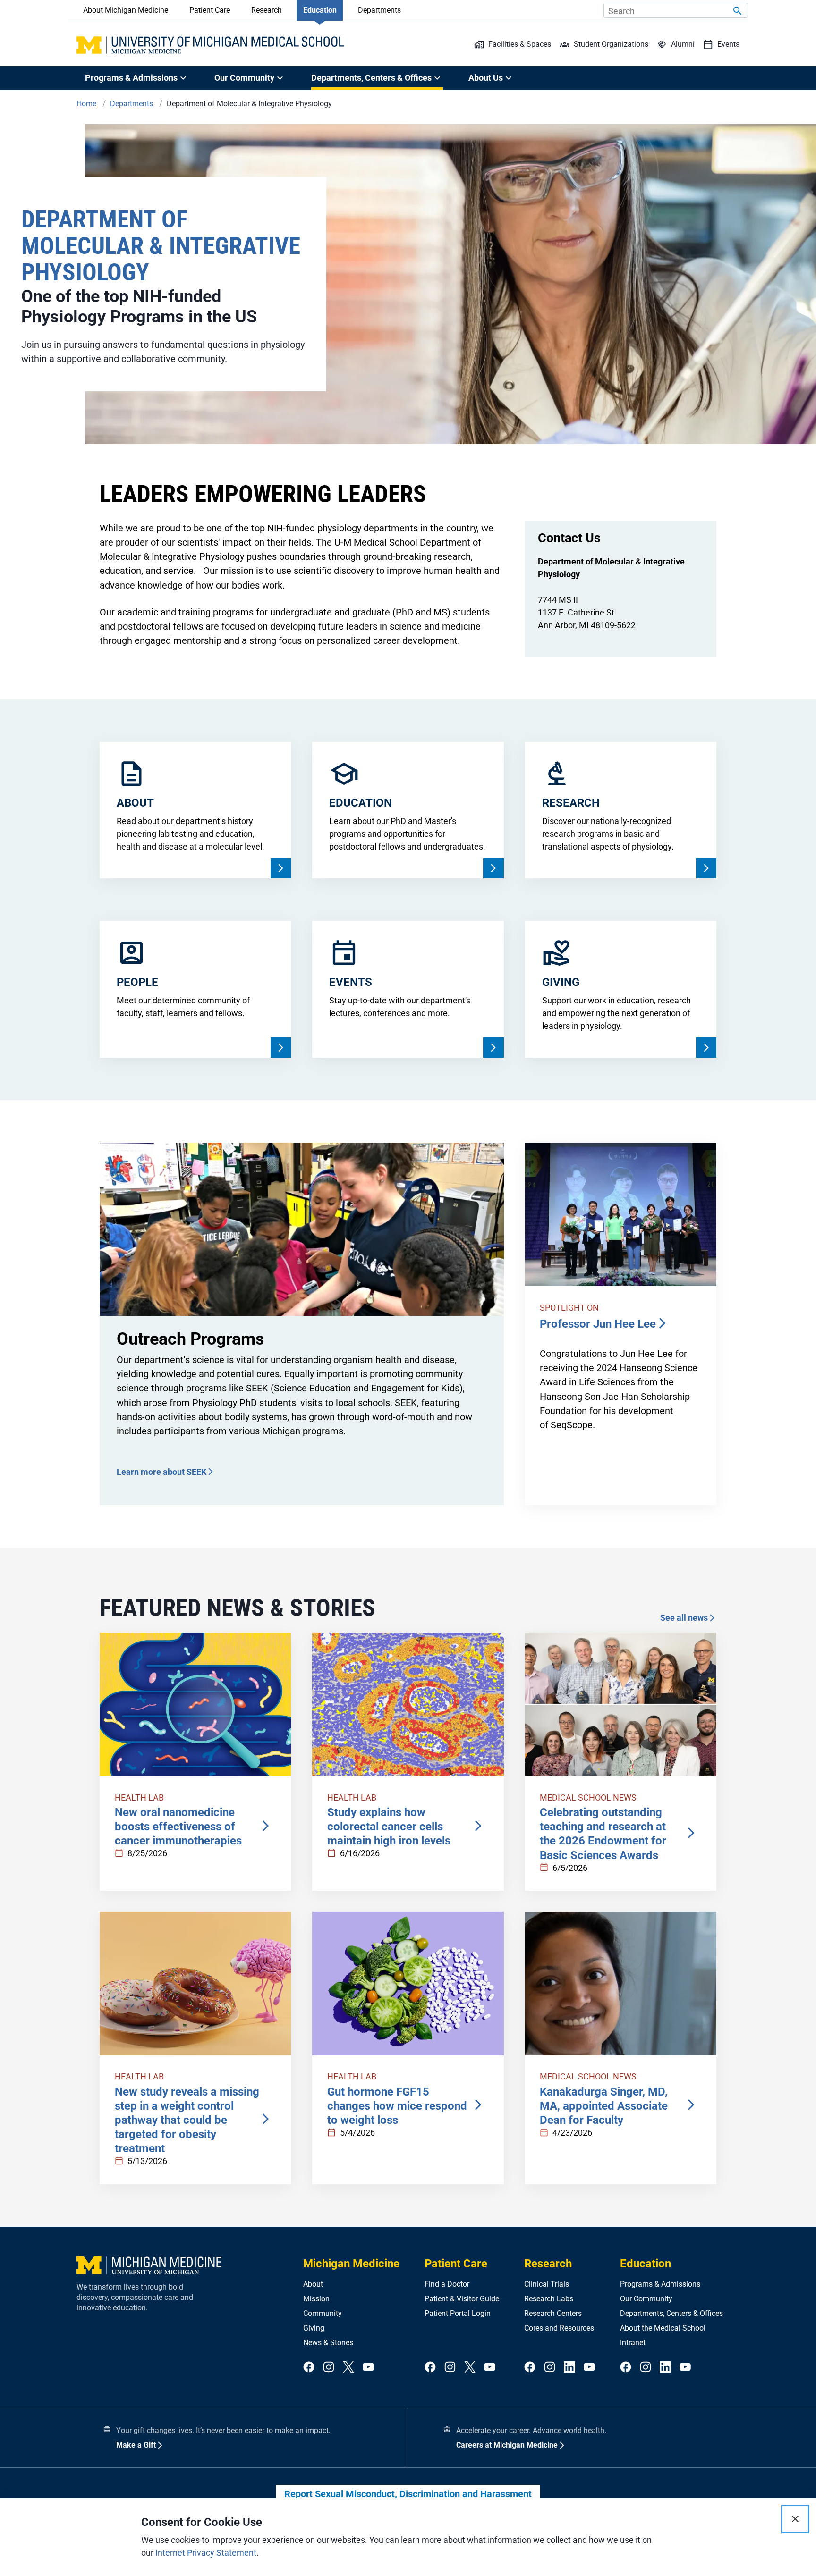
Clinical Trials (547, 2284)
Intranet (633, 2343)
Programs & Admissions (660, 2284)
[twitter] (348, 2368)
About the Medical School (663, 2328)
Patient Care (210, 10)
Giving (314, 2328)
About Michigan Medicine (126, 10)
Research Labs (549, 2299)
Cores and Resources (559, 2328)
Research (267, 10)
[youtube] (368, 2368)
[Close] (795, 2519)
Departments (379, 10)
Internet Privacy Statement (206, 2553)
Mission (316, 2299)
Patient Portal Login (458, 2313)
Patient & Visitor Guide (462, 2299)
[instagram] (329, 2368)
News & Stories (328, 2343)
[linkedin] (569, 2368)
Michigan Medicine (351, 2264)
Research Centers (553, 2313)
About (313, 2284)
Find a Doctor (447, 2284)
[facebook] (309, 2368)
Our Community (646, 2299)
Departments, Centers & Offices (671, 2313)
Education (320, 10)
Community (323, 2313)
